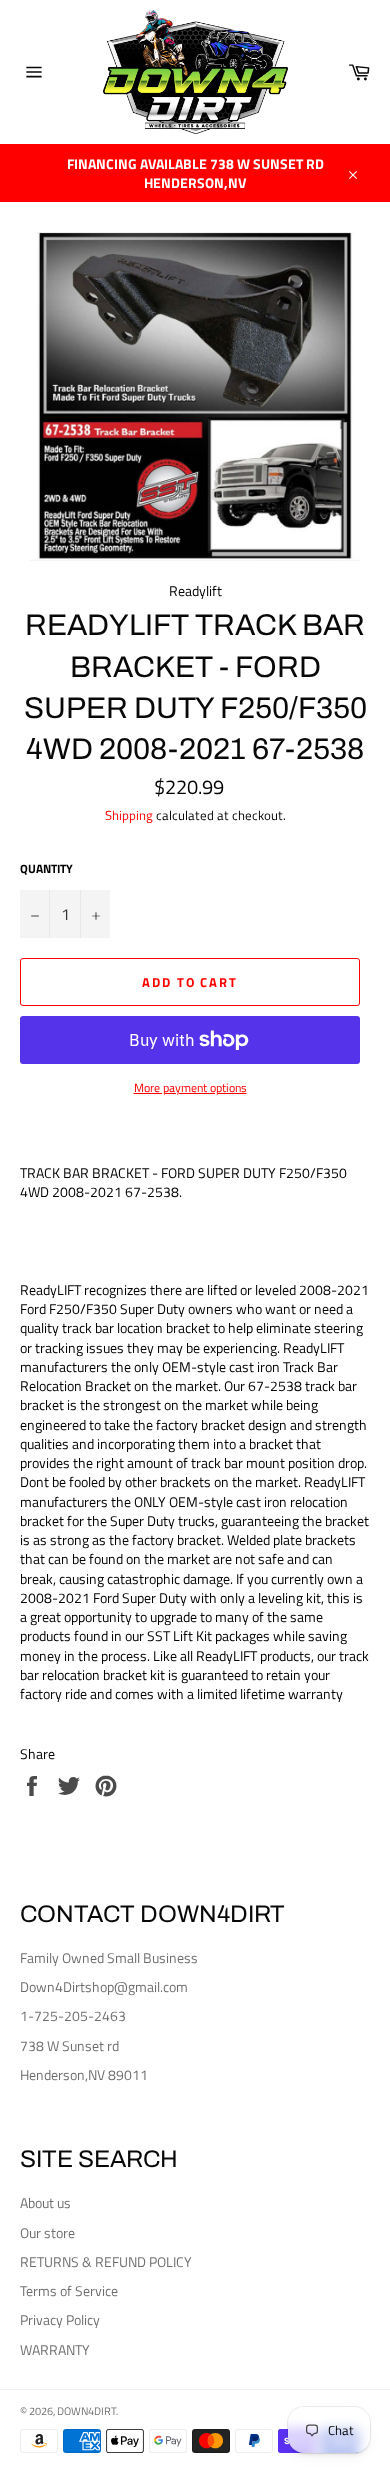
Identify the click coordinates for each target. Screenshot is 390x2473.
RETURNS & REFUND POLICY (106, 2261)
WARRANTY (55, 2349)
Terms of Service (69, 2290)
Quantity (46, 869)
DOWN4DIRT (86, 2410)
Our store (47, 2232)
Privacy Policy (60, 2319)
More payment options (190, 1088)
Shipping (129, 815)
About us (45, 2202)
